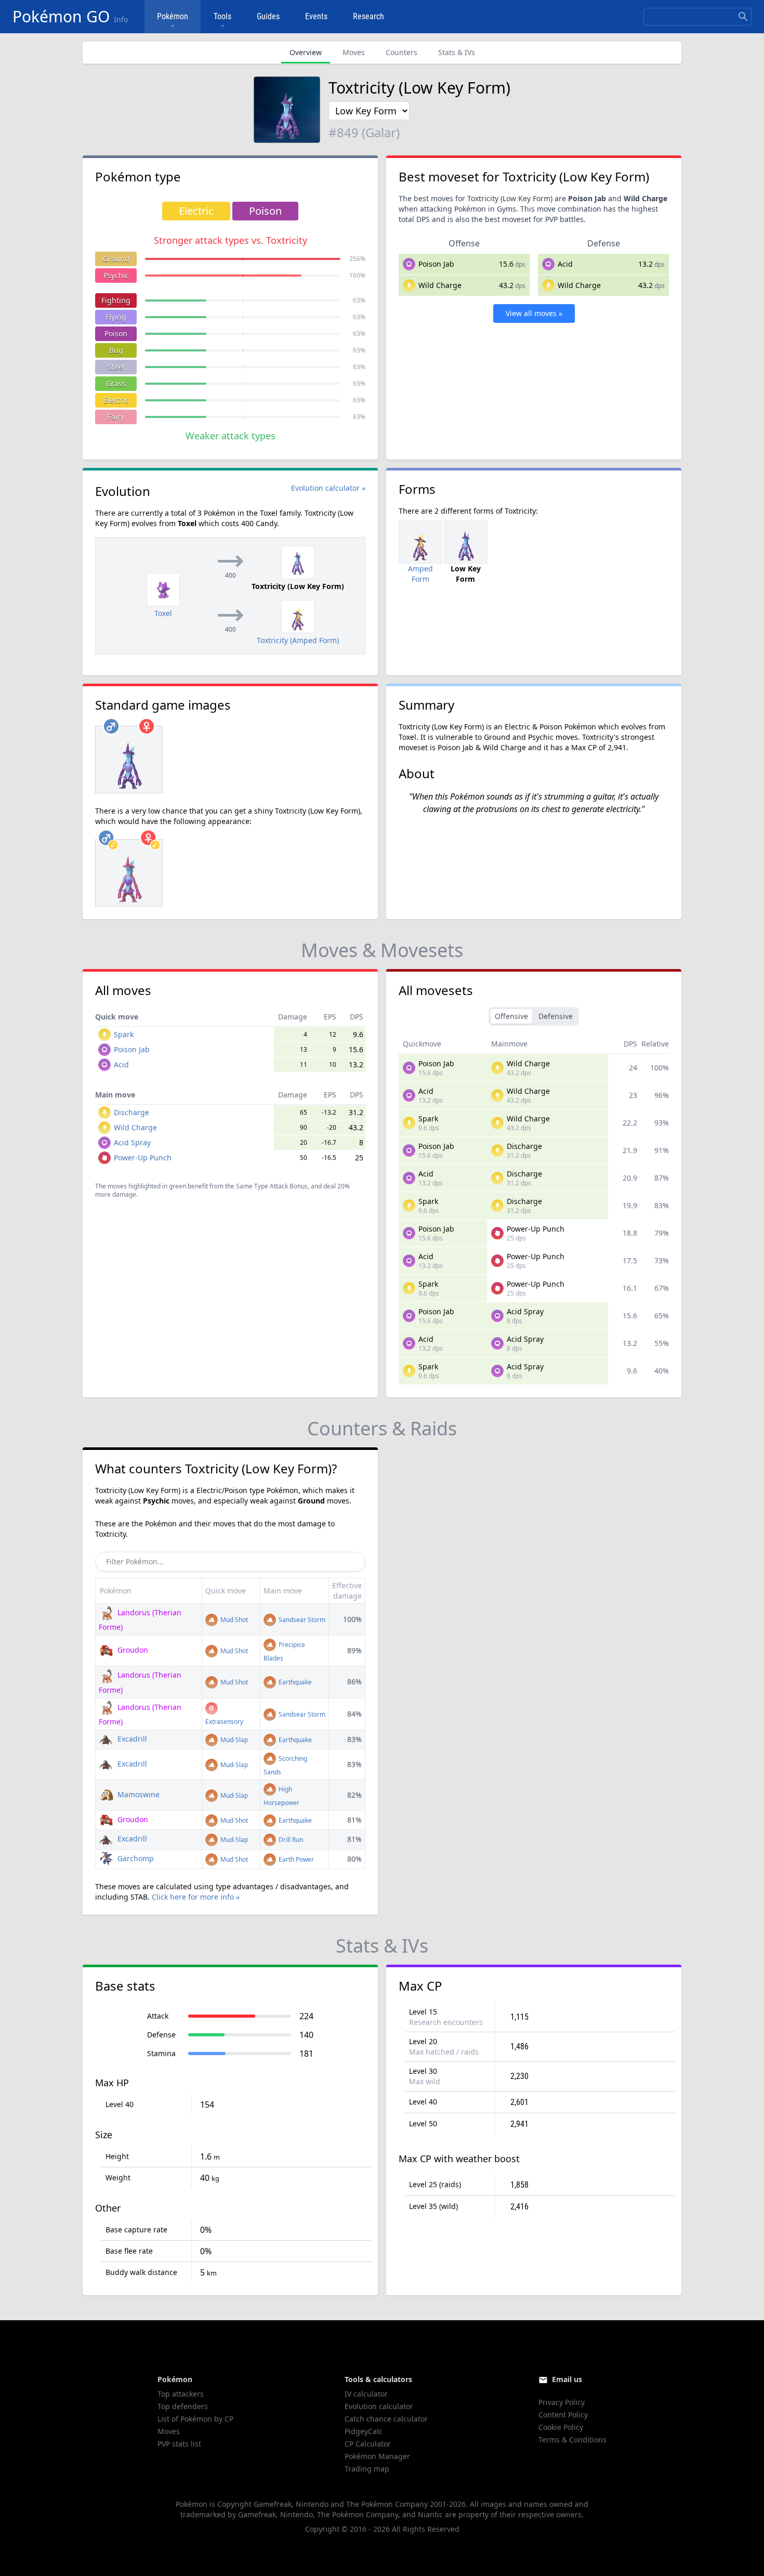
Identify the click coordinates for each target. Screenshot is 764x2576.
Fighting (116, 300)
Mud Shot (233, 1620)
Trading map (367, 2469)
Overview (306, 52)
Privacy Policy (562, 2402)
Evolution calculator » (328, 488)
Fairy (116, 417)
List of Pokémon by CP (195, 2419)
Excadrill (131, 1739)
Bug (116, 350)
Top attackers (181, 2394)
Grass (116, 383)
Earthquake (294, 1682)
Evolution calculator (379, 2406)
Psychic (116, 275)
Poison (116, 334)
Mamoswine (137, 1794)
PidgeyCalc (364, 2431)
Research (368, 16)
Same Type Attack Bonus (272, 1186)
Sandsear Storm (301, 1620)
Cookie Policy (561, 2427)
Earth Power (295, 1859)
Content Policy (563, 2415)
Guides (268, 16)
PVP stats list (179, 2444)
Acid (565, 264)
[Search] (743, 17)
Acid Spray (132, 1142)
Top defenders (183, 2406)
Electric (116, 400)
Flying (116, 317)
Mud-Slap (233, 1740)
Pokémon (173, 16)
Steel (116, 367)
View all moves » (534, 313)
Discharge (131, 1112)
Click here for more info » (196, 1897)
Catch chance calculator (386, 2419)
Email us (567, 2379)
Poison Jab (436, 264)
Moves (354, 52)
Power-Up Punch (143, 1158)
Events (316, 16)
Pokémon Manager (377, 2456)
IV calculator (366, 2394)
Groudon (132, 1650)
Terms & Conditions (572, 2440)
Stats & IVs (457, 52)
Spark (124, 1034)
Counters (401, 52)
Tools (222, 16)
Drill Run (290, 1840)
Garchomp (135, 1858)
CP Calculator (368, 2444)
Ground (116, 259)
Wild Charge (440, 285)
